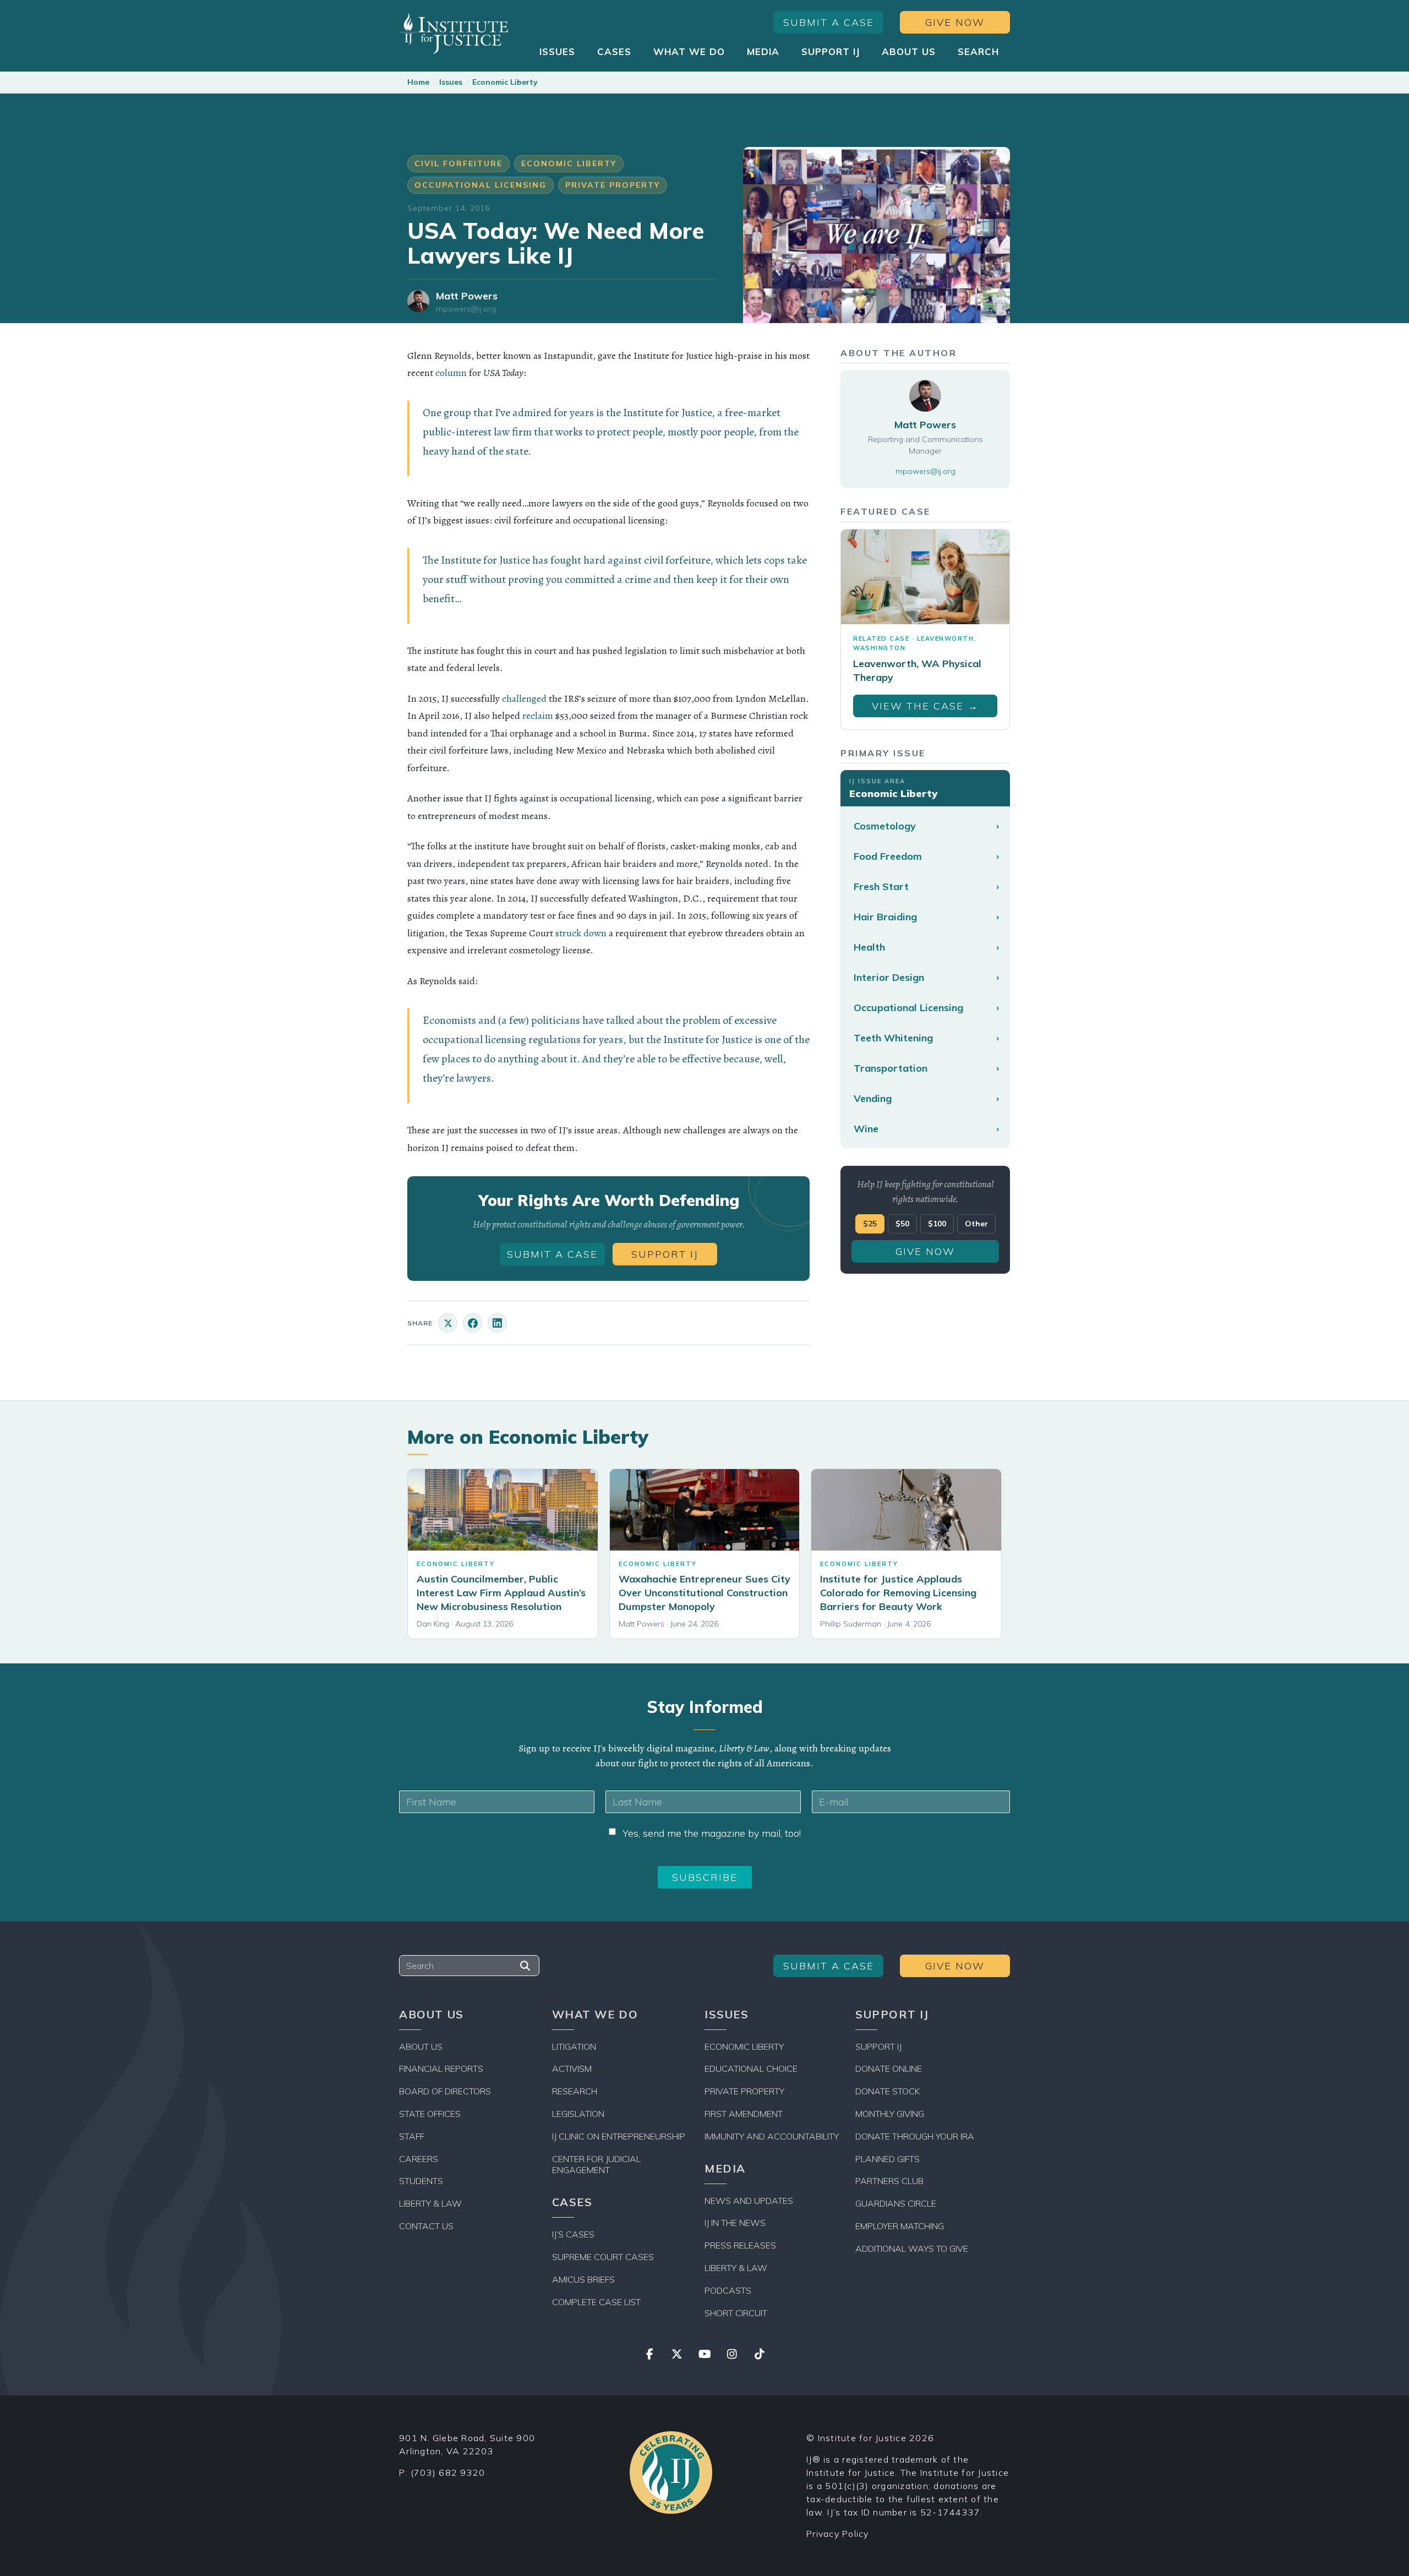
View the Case (925, 706)
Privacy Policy (838, 2534)
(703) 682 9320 (448, 2473)
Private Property (613, 185)
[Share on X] (448, 1323)
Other (976, 1224)
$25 (870, 1224)
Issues (451, 82)
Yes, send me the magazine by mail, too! (712, 1833)
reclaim (538, 716)
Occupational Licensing (480, 185)
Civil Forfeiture (458, 163)
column (451, 373)
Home (418, 82)
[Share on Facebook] (473, 1323)
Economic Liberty (505, 82)
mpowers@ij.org (466, 309)
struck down (581, 933)
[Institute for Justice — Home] (454, 33)
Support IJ (665, 1254)
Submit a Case (829, 22)
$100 (937, 1224)
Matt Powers (467, 296)
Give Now (955, 22)
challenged (524, 698)
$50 (902, 1224)
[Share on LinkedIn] (497, 1323)
